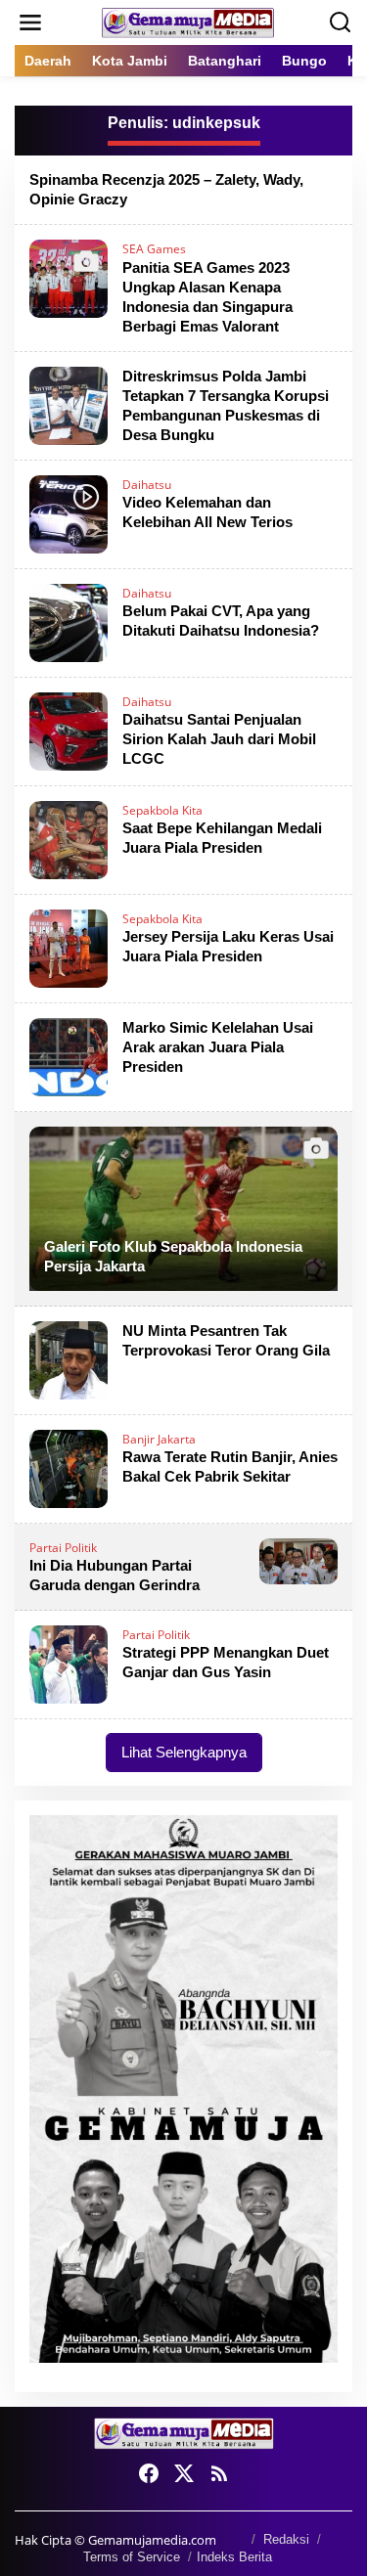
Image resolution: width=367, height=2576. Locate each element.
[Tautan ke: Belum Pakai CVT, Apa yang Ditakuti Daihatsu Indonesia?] (69, 621)
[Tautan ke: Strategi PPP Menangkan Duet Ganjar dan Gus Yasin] (69, 1663)
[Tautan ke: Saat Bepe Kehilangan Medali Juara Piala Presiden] (69, 838)
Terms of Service (132, 2557)
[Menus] (30, 22)
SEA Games (154, 249)
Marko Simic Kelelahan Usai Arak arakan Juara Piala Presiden (218, 1047)
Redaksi (286, 2539)
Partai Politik (63, 1548)
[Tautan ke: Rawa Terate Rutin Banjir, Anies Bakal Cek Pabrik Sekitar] (69, 1466)
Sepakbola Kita (162, 810)
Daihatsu (147, 485)
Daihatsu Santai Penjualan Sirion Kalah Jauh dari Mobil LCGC (219, 739)
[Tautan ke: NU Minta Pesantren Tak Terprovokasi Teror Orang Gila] (69, 1358)
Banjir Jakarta (159, 1439)
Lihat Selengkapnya (184, 1752)
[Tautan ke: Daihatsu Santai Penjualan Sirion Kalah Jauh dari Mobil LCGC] (69, 729)
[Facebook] (149, 2473)
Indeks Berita (234, 2557)
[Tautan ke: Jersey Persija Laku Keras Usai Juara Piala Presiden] (69, 946)
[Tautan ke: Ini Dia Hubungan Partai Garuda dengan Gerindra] (298, 1559)
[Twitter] (184, 2473)
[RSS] (219, 2473)
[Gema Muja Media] (188, 21)
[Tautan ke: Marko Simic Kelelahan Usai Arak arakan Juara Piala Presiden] (69, 1055)
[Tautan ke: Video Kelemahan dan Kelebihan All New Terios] (69, 512)
